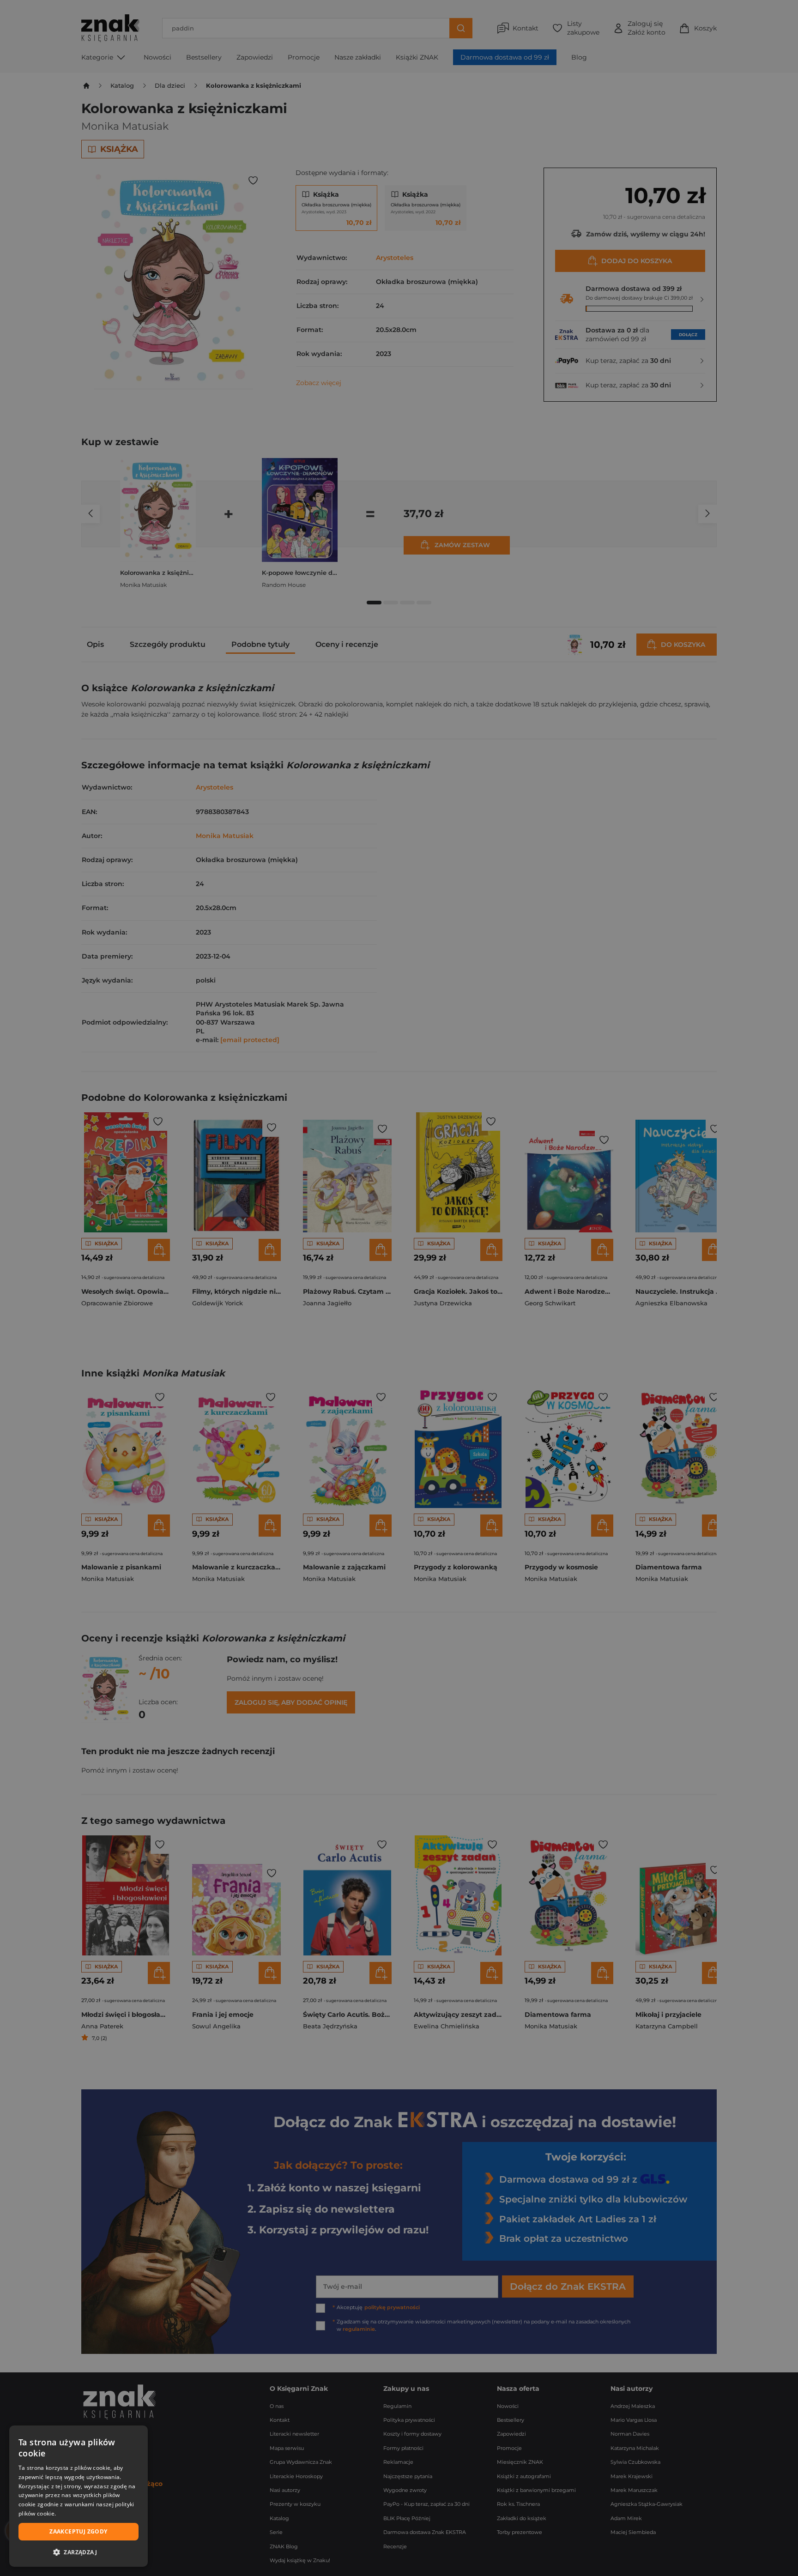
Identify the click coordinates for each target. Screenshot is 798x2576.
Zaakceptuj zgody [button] (78, 2531)
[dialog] (79, 2496)
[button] (79, 2552)
